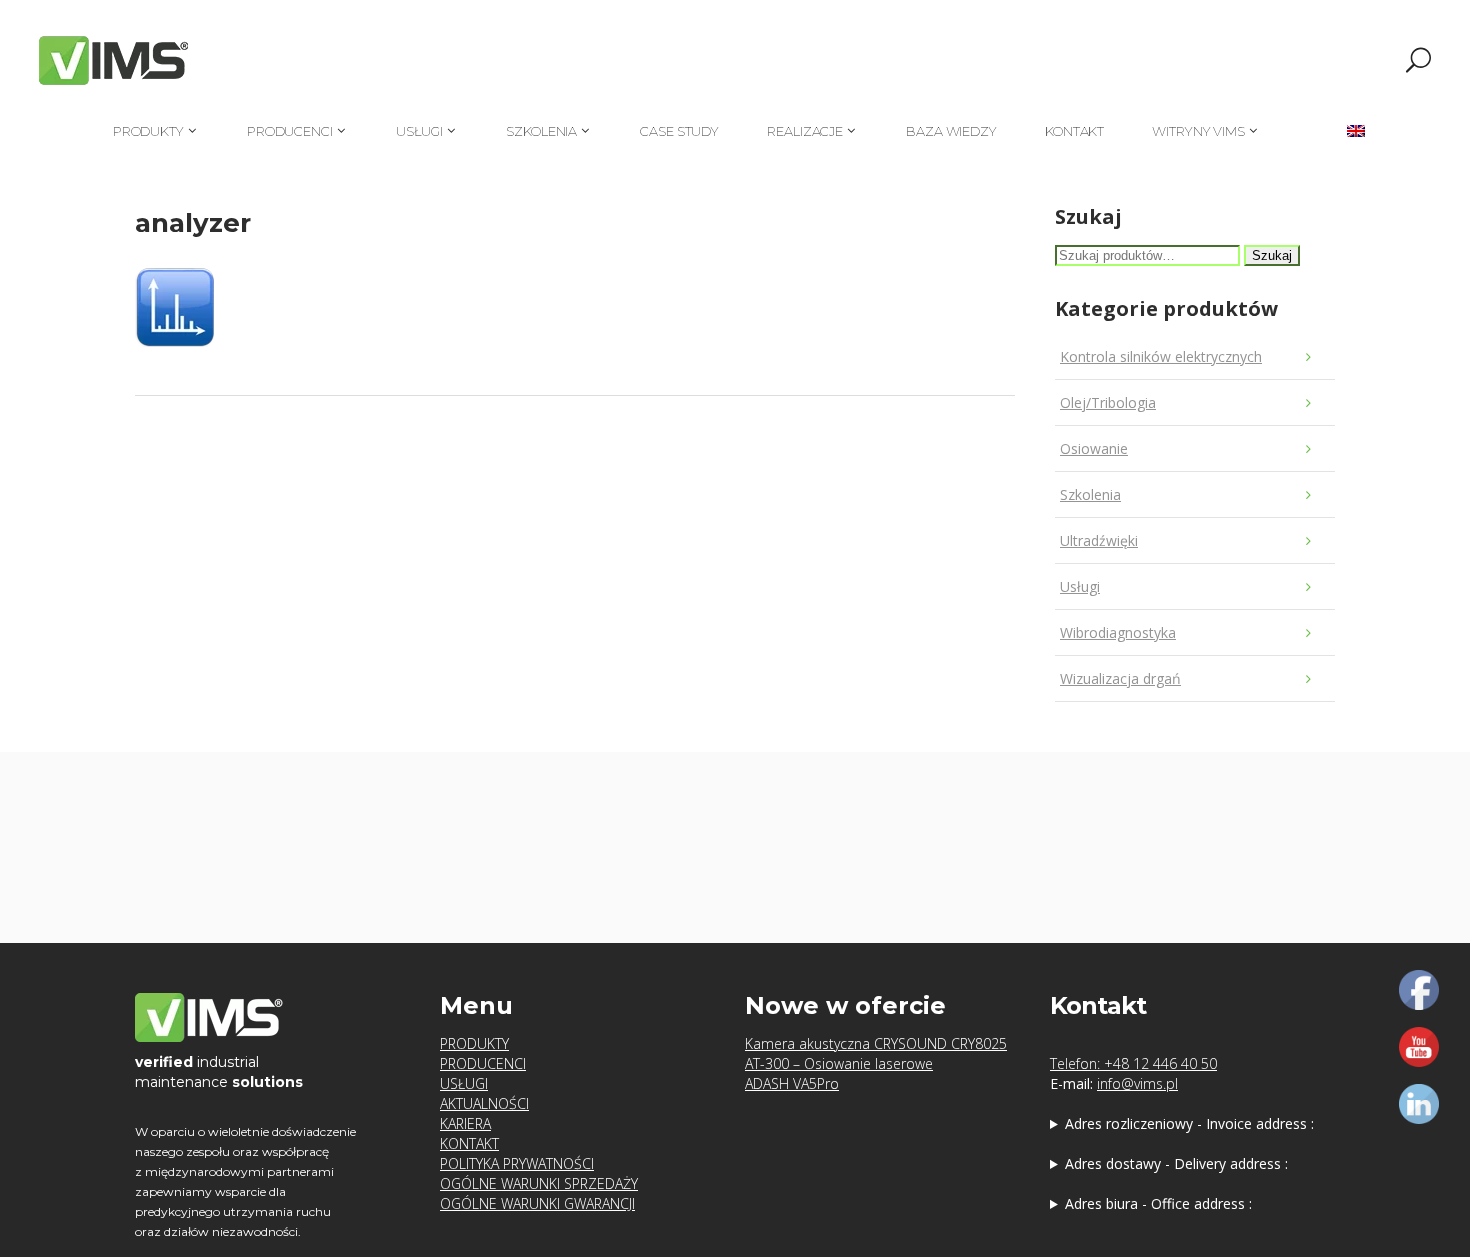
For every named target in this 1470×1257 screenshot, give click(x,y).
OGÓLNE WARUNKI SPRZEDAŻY (539, 1183)
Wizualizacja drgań (1120, 678)
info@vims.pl (1137, 1083)
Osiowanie (1094, 448)
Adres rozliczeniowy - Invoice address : (1189, 1123)
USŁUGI (464, 1083)
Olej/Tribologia (1108, 402)
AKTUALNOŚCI (484, 1103)
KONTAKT (469, 1143)
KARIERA (465, 1123)
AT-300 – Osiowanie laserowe (839, 1063)
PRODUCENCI (483, 1063)
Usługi (1080, 586)
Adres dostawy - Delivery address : (1176, 1163)
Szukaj (1272, 255)
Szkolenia (1090, 494)
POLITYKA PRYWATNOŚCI (517, 1163)
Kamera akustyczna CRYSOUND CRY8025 (876, 1043)
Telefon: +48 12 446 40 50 (1133, 1063)
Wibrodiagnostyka (1118, 632)
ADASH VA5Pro (792, 1083)
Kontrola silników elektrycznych (1161, 356)
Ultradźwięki (1099, 540)
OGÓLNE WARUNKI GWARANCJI (537, 1203)
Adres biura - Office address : (1158, 1203)
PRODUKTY (474, 1043)
